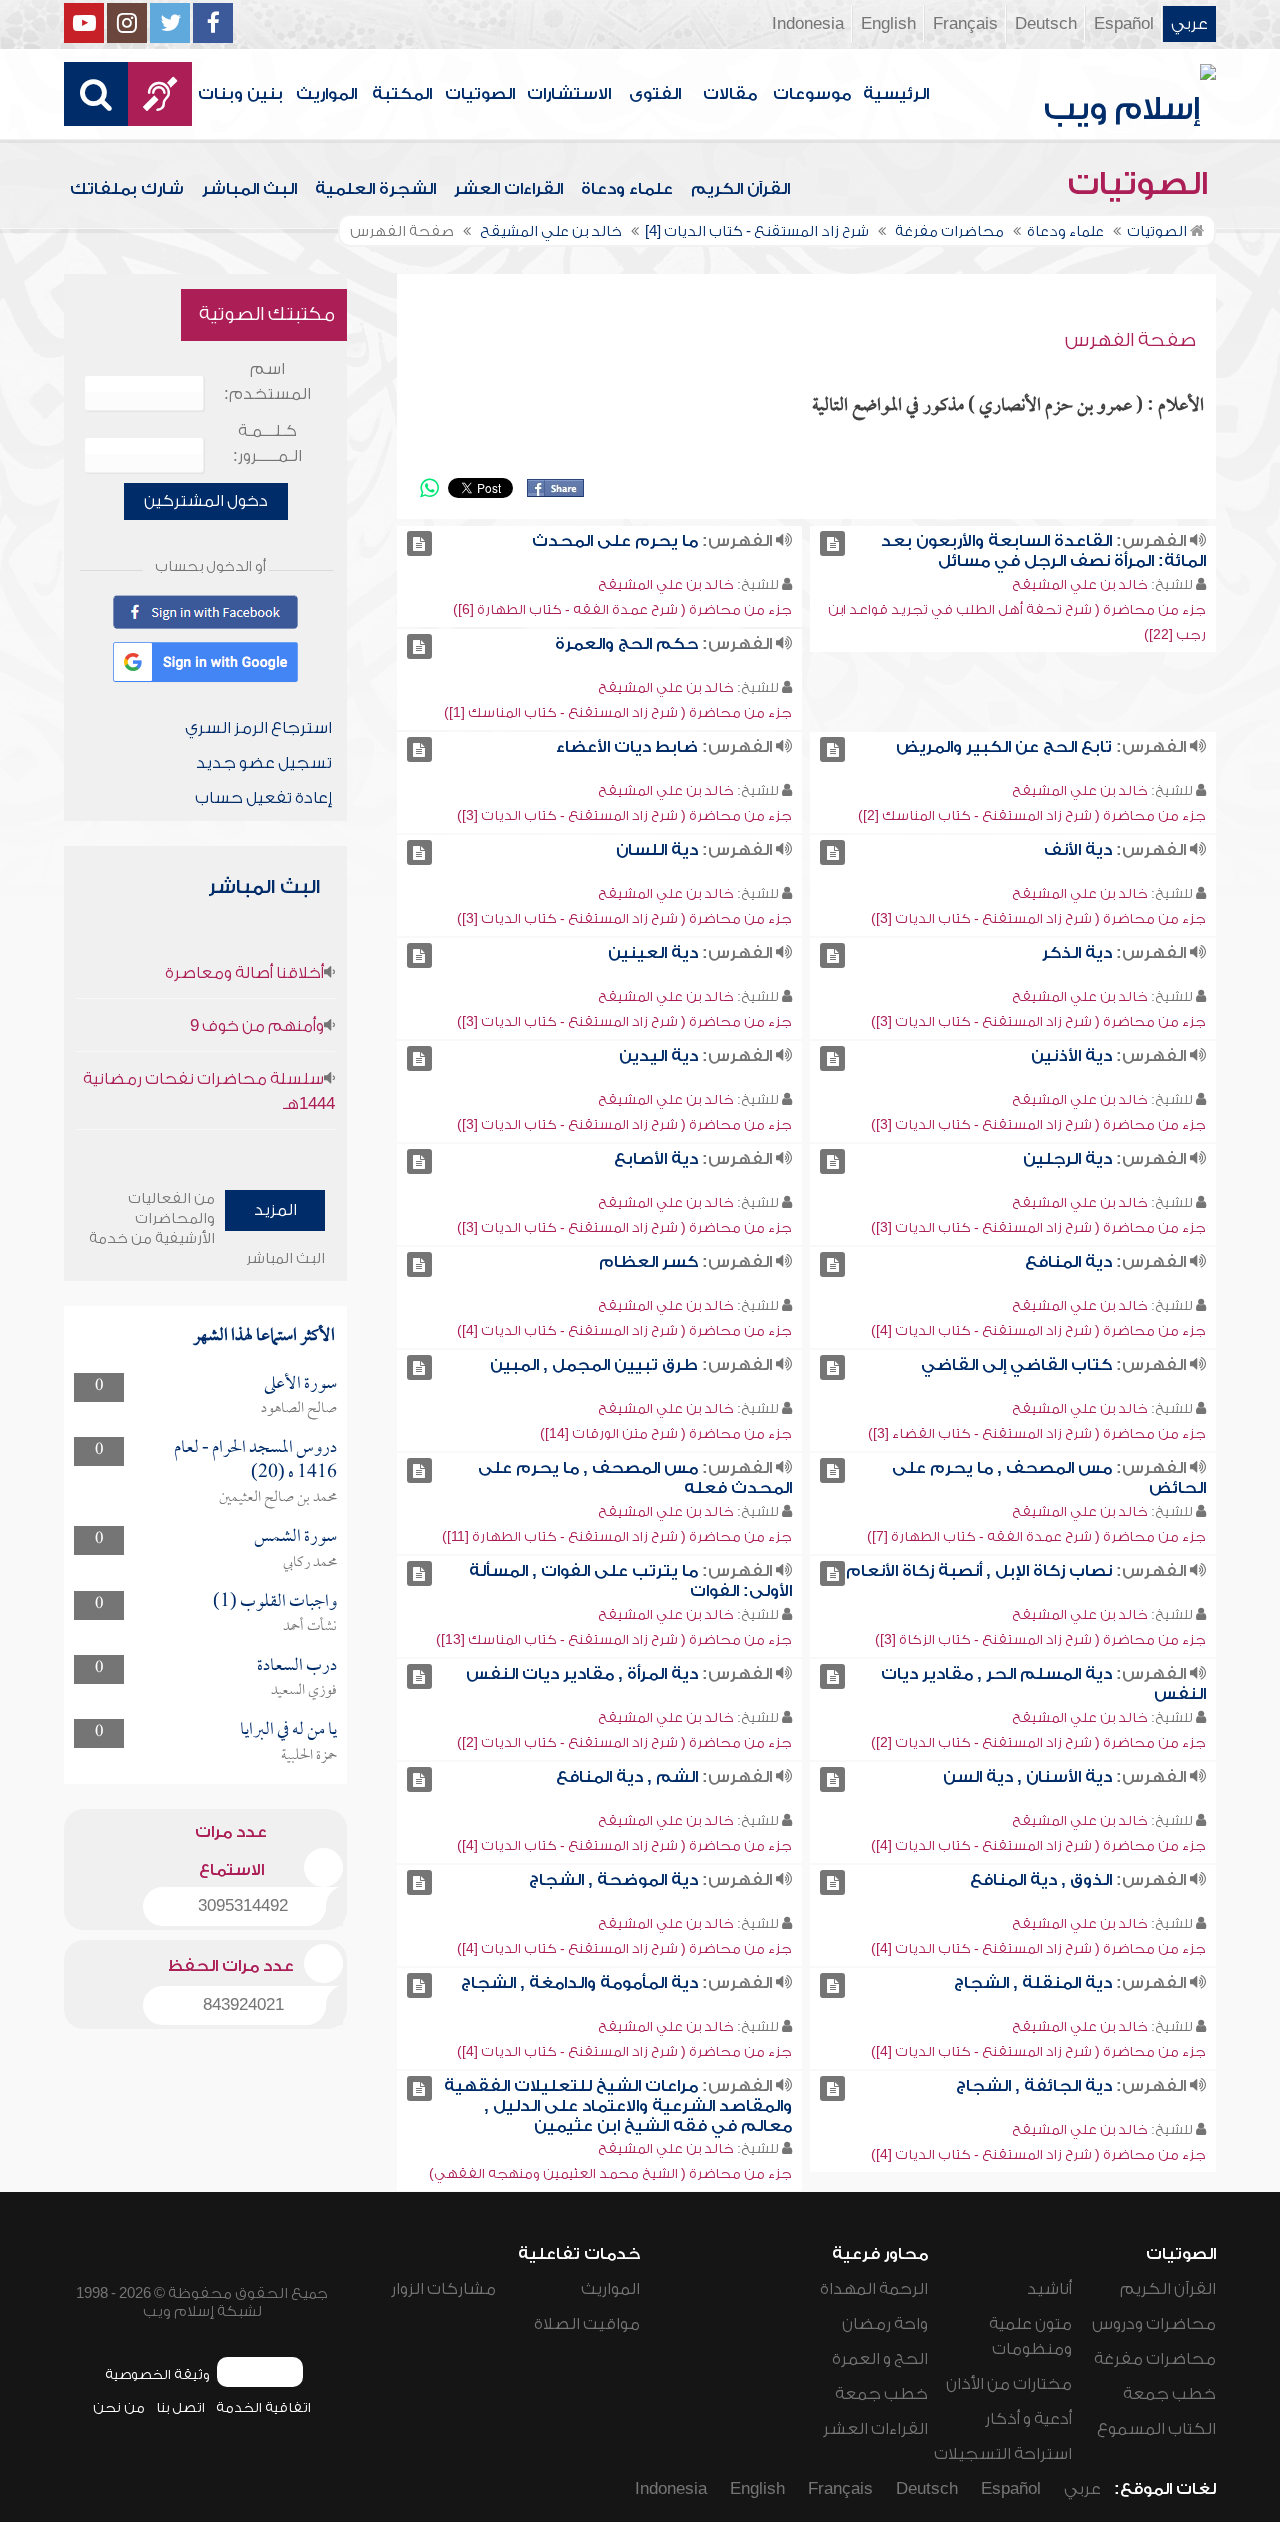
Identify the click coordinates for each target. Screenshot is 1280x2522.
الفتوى (655, 94)
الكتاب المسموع (1156, 2429)
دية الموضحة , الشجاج (613, 1880)
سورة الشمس (295, 1537)
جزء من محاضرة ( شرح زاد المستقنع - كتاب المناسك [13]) (614, 1639)
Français (965, 24)
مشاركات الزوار (443, 2289)
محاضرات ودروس (1154, 2324)
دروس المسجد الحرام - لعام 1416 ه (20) (255, 1460)
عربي (1189, 24)
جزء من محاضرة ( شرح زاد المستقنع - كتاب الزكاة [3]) (1040, 1639)
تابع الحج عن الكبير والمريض (1004, 747)
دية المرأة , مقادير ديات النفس (582, 1674)
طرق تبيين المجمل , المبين (594, 1365)
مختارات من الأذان (1009, 2384)
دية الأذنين (1071, 1056)
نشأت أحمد (310, 1627)
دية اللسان (657, 850)
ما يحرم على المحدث (615, 541)
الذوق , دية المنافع (1041, 1880)
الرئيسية (896, 94)
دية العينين (653, 953)
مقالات (730, 94)
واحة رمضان (885, 2324)
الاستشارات (569, 94)
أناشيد (1049, 2289)
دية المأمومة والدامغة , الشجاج (579, 1983)
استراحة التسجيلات (1003, 2454)
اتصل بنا (180, 2407)
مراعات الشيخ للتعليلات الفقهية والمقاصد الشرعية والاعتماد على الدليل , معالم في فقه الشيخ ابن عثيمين (618, 2106)
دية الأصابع (656, 1159)
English (888, 24)
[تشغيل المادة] (832, 543)
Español (1124, 24)
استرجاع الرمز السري (258, 728)
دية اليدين (658, 1056)
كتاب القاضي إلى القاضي (1016, 1365)
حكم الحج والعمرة (626, 644)
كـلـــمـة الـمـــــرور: (267, 443)
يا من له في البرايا (288, 1730)
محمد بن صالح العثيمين (278, 1498)
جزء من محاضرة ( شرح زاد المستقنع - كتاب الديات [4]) (1038, 1330)
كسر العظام (648, 1262)
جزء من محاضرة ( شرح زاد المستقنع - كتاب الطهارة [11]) (617, 1536)
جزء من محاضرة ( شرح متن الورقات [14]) (666, 1433)
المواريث (326, 94)
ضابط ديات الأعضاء (627, 747)
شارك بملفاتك (127, 189)
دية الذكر (1077, 953)
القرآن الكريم (740, 189)
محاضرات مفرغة (1155, 2359)
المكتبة (402, 94)
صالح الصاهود (299, 1409)
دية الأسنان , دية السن (1027, 1777)
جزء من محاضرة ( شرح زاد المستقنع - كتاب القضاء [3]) (1037, 1433)
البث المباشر (249, 189)
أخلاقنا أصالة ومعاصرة (244, 973)
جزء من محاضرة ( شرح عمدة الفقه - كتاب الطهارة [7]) (1036, 1536)
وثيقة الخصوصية (157, 2374)
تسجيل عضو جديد (264, 763)
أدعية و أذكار (1028, 2419)
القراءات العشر (508, 189)
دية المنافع (1068, 1262)
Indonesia (808, 24)
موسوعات (812, 94)
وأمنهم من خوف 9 (257, 1026)
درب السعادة (297, 1666)
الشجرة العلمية (375, 189)
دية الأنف (1078, 850)
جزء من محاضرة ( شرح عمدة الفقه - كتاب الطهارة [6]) (622, 609)
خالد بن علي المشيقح (1080, 584)
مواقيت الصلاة (587, 2324)
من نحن (119, 2407)
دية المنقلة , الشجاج (1033, 1983)
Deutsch (1046, 24)
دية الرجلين (1067, 1159)
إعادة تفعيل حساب (263, 798)
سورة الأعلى (300, 1384)
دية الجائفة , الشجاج (1034, 2086)
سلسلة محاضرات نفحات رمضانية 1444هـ (209, 1091)
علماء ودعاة (627, 189)
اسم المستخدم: (267, 381)
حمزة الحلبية (309, 1756)
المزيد (275, 1210)
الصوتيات (480, 94)
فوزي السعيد (304, 1691)
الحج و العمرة (880, 2359)
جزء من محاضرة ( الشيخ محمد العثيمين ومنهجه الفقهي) (610, 2173)
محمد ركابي (310, 1563)
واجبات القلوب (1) (275, 1602)
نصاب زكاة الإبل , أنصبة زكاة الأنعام (979, 1571)
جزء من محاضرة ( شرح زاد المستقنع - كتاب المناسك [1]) (618, 712)
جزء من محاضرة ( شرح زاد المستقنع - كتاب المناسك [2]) (1032, 815)
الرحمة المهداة (874, 2289)
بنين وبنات (240, 94)
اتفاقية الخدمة (263, 2407)
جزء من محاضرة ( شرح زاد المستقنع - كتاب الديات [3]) (624, 815)
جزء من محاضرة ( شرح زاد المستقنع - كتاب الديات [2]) (1038, 1742)
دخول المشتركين (206, 501)
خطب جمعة (1169, 2394)
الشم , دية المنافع (627, 1777)
